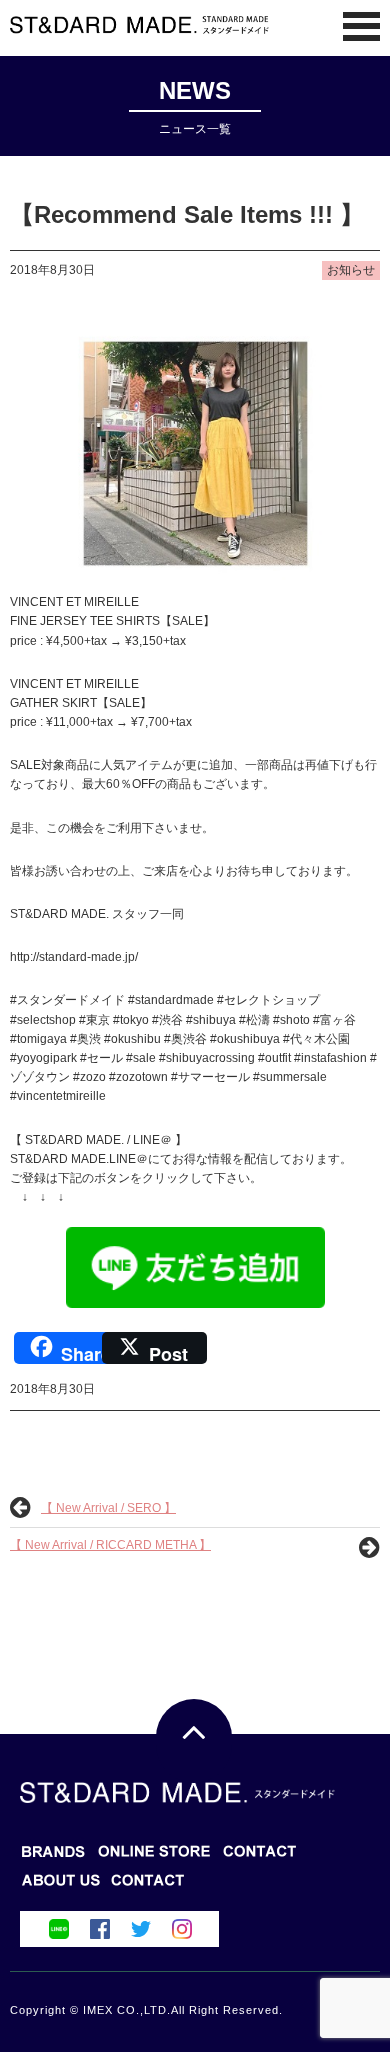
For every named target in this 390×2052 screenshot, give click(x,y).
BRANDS (53, 1857)
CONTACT (61, 1886)
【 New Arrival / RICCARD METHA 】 (110, 1545)
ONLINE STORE (260, 1857)
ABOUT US (148, 1886)
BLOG (154, 1857)
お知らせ (351, 270)
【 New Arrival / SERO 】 (108, 1508)
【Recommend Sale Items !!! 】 (187, 214)
